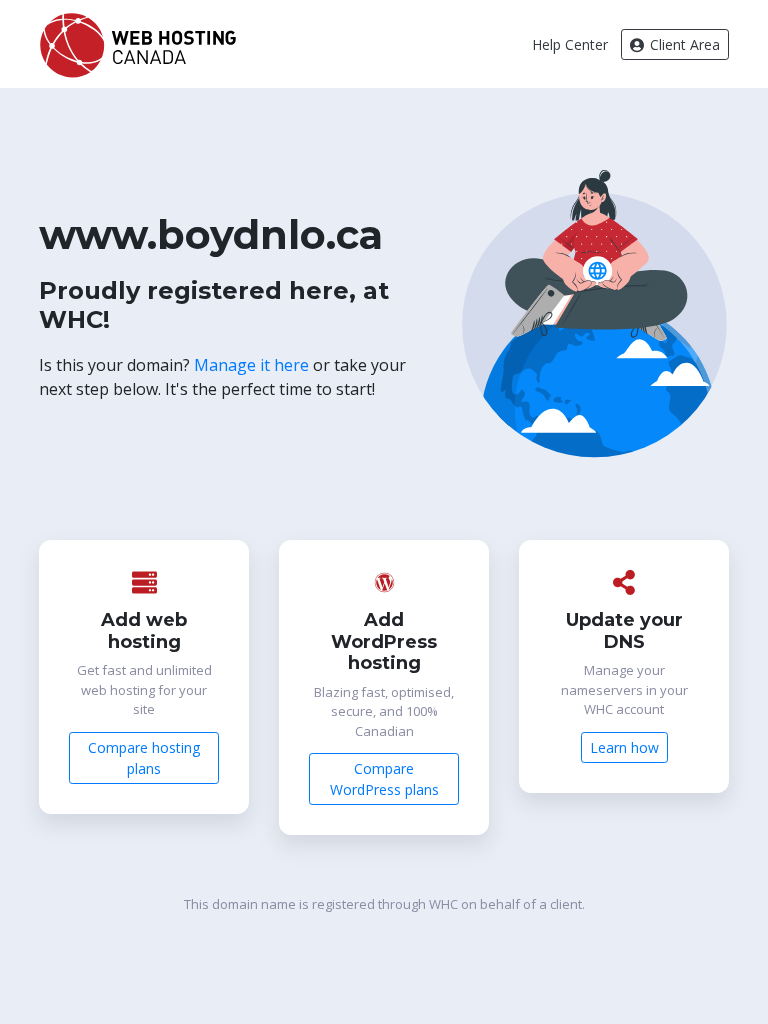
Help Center (570, 44)
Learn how (624, 747)
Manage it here (251, 365)
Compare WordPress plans (384, 779)
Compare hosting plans (144, 758)
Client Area (683, 44)
